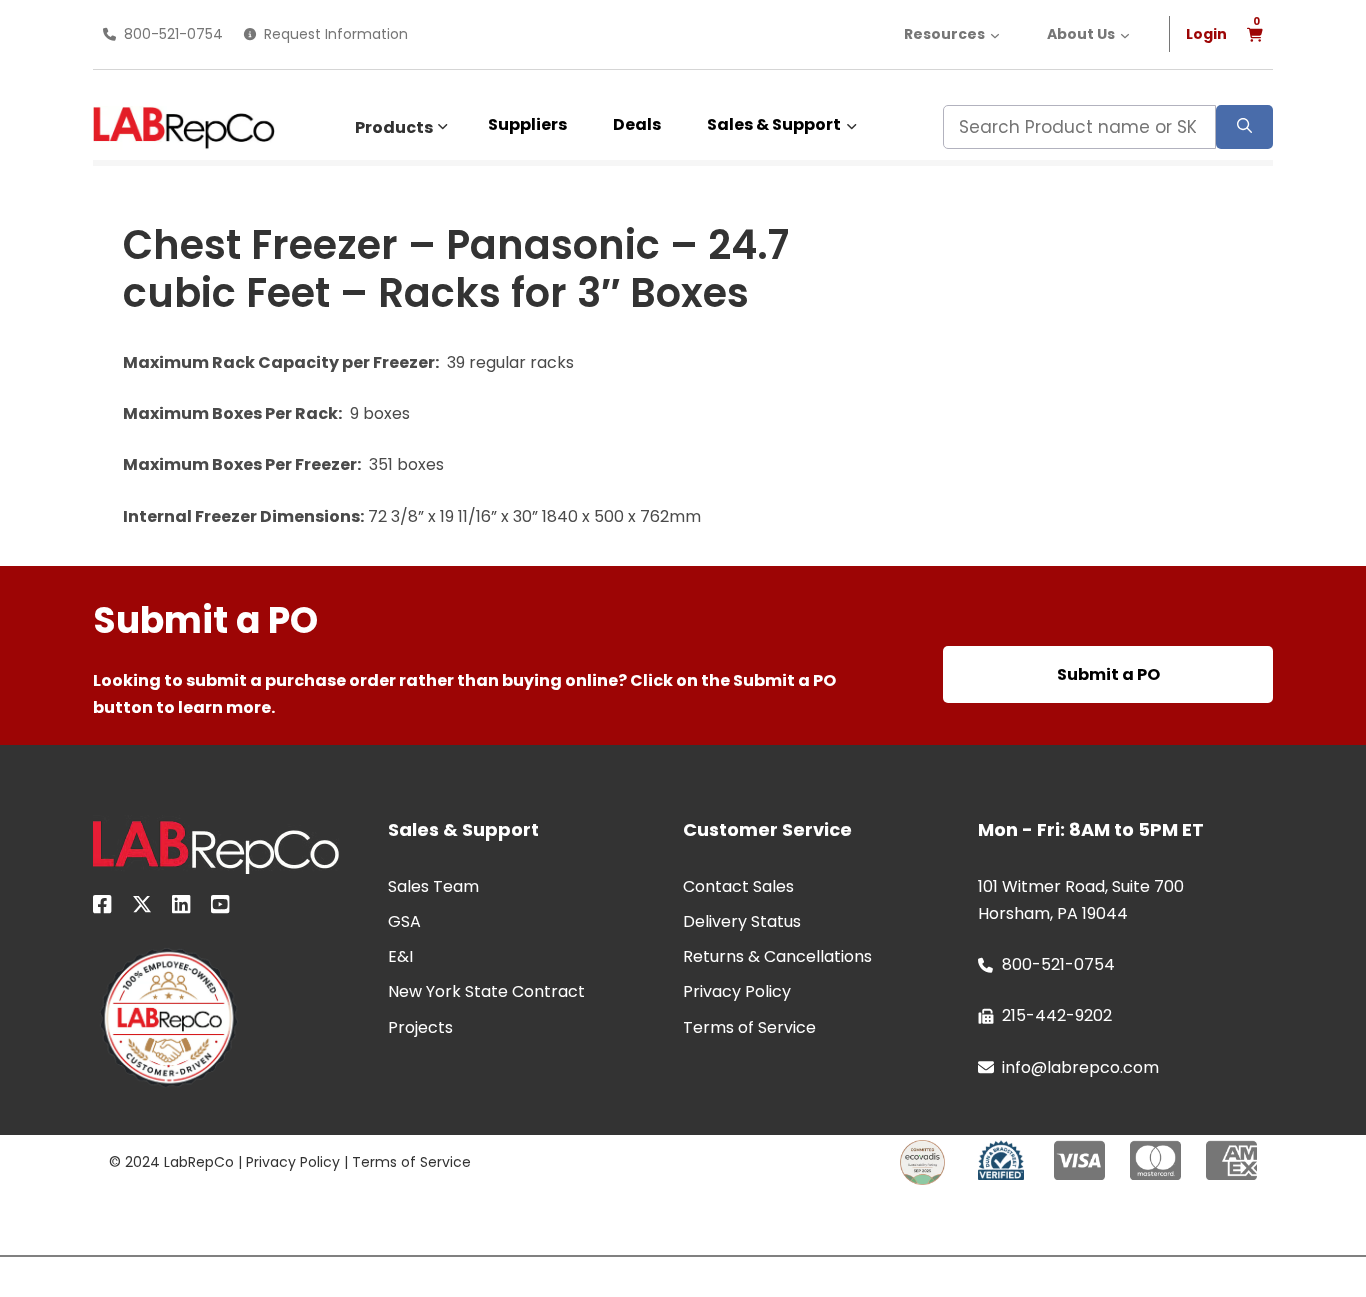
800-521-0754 (173, 34)
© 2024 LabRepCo (171, 1162)
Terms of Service (411, 1162)
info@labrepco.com (1080, 1067)
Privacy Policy (293, 1162)
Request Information (336, 34)
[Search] (1244, 127)
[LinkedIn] (181, 908)
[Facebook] (102, 908)
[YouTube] (220, 908)
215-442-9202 (1057, 1015)
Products (394, 127)
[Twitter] (142, 908)
